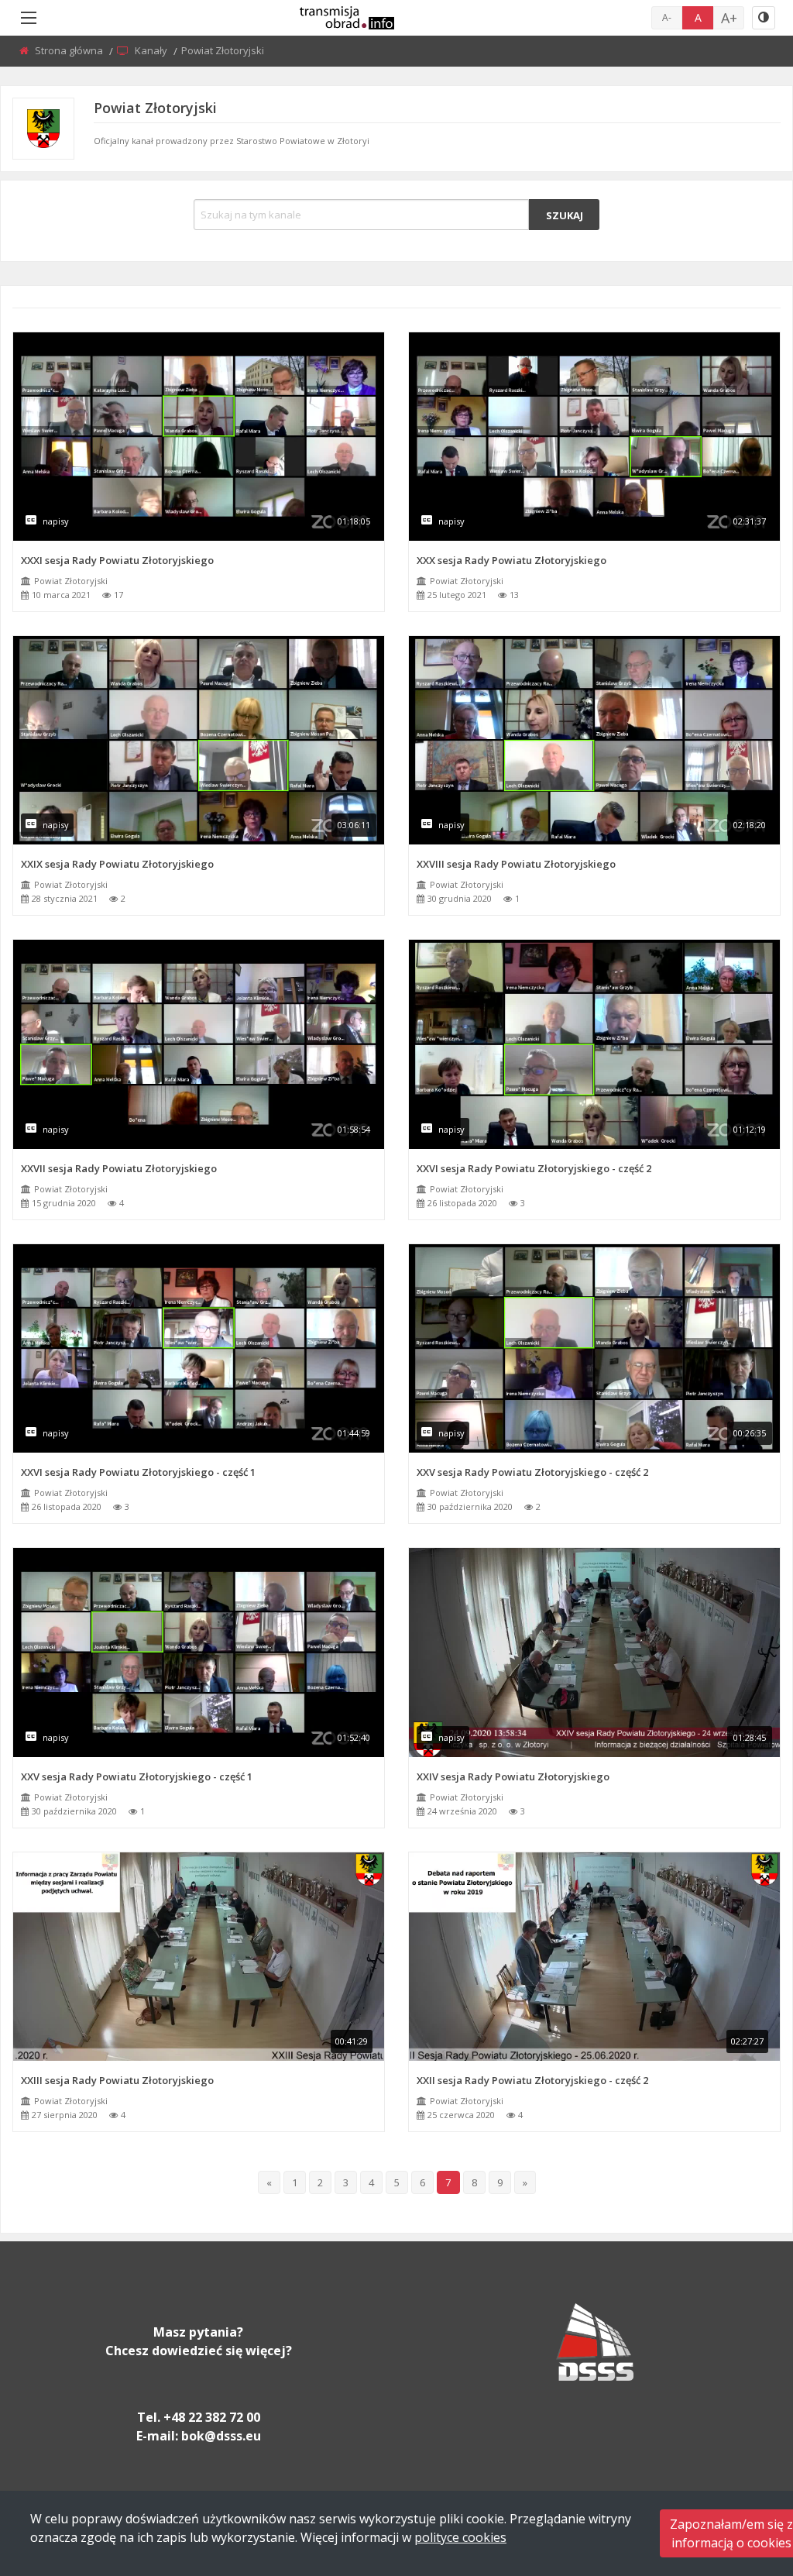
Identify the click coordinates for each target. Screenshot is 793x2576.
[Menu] (29, 18)
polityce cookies (460, 2537)
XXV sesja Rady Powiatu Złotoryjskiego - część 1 (137, 1776)
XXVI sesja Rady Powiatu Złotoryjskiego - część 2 (534, 1168)
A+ (729, 18)
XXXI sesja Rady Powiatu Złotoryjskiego (117, 560)
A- (667, 17)
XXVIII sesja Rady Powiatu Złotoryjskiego (516, 864)
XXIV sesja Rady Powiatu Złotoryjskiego (513, 1776)
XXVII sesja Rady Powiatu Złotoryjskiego (119, 1168)
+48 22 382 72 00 (212, 2417)
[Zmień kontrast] (764, 18)
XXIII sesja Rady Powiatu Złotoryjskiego (117, 2080)
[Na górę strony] (743, 2479)
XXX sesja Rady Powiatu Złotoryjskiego (512, 560)
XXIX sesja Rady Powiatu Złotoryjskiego (117, 864)
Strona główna (70, 50)
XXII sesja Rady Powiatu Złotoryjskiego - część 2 (532, 2080)
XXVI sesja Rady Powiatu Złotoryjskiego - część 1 (138, 1472)
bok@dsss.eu (221, 2436)
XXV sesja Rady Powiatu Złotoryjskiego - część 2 (532, 1472)
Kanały (152, 50)
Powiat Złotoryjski (71, 581)
